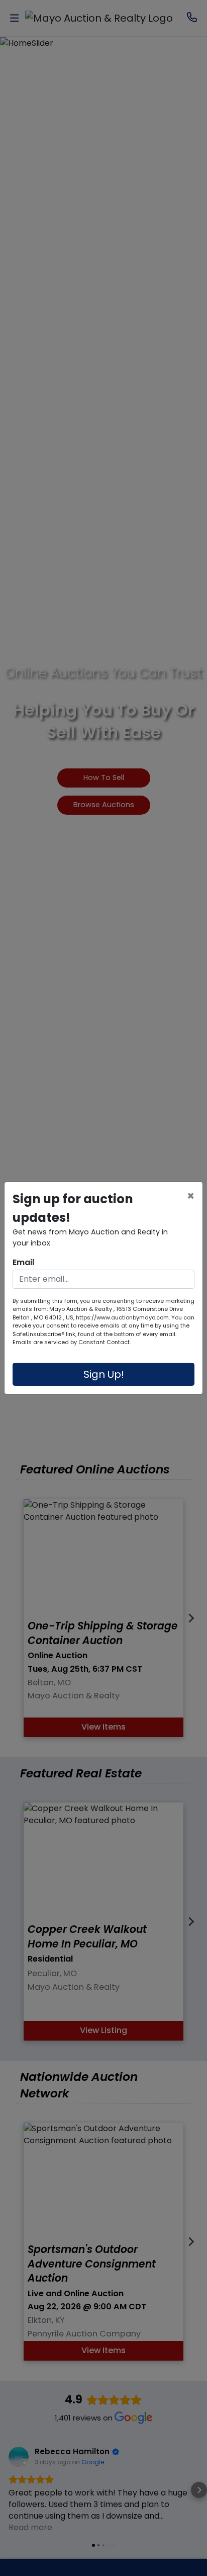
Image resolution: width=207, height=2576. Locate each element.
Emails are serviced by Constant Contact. (72, 1342)
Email (23, 1262)
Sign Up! (104, 1374)
